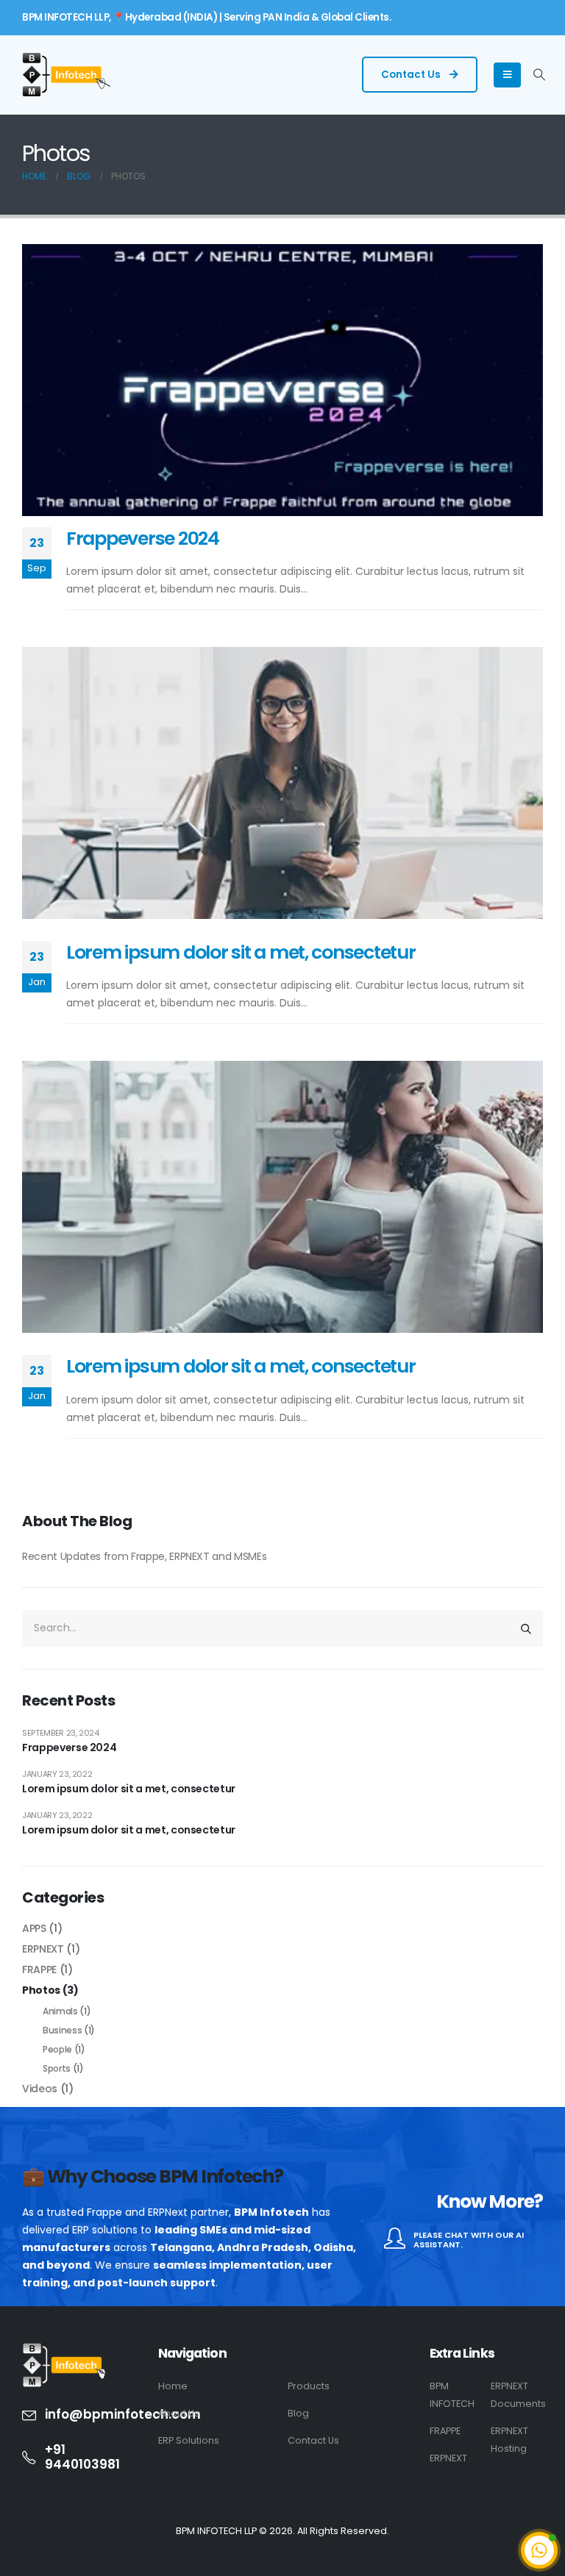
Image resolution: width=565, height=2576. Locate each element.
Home (173, 2386)
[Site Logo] (66, 75)
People (57, 2049)
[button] (540, 75)
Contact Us (412, 75)
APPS (34, 1928)
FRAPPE (39, 1969)
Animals (60, 2011)
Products (309, 2386)
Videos (40, 2089)
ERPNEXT (43, 1949)
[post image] (282, 380)
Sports (57, 2068)
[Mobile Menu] (507, 75)
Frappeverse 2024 (143, 539)
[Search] (526, 1628)
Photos (41, 1990)
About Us (179, 2413)
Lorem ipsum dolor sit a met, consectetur (241, 952)
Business (62, 2030)
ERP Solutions (189, 2440)
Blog (298, 2413)
